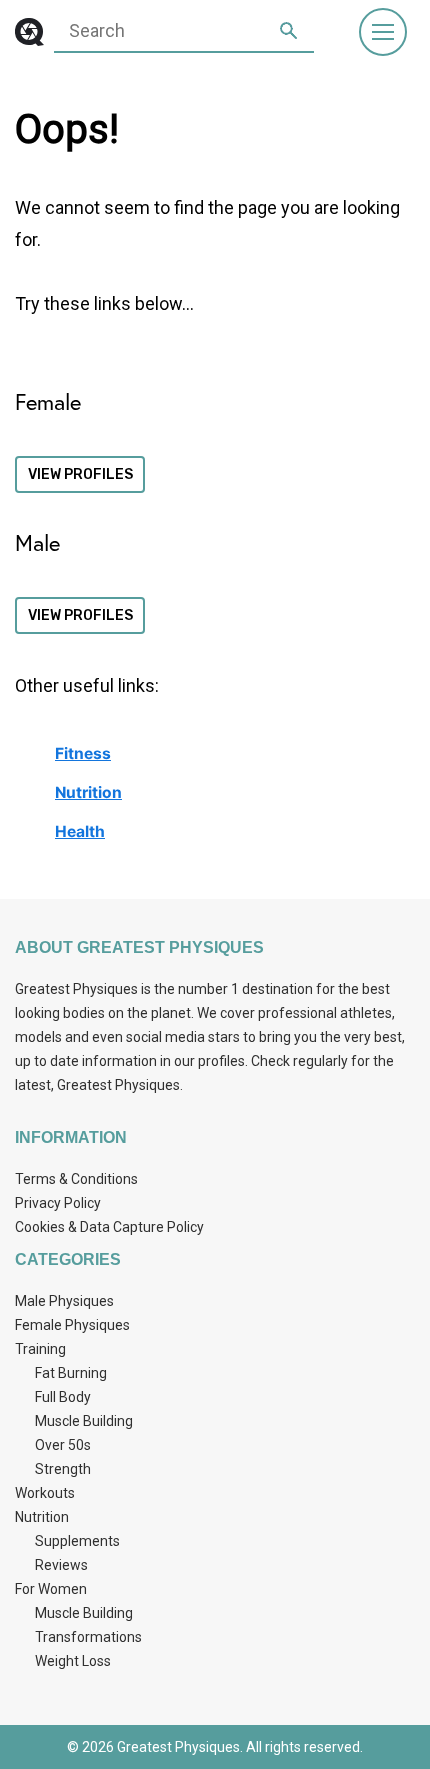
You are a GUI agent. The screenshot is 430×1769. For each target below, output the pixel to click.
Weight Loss (73, 1661)
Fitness (83, 753)
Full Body (63, 1397)
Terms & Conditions (76, 1179)
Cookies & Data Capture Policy (109, 1227)
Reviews (61, 1565)
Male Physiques (64, 1301)
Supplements (77, 1541)
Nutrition (88, 792)
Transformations (88, 1637)
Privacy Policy (58, 1203)
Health (80, 831)
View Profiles (80, 474)
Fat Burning (71, 1373)
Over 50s (63, 1445)
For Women (51, 1589)
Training (40, 1349)
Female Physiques (72, 1325)
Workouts (45, 1493)
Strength (63, 1469)
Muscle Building (84, 1421)
